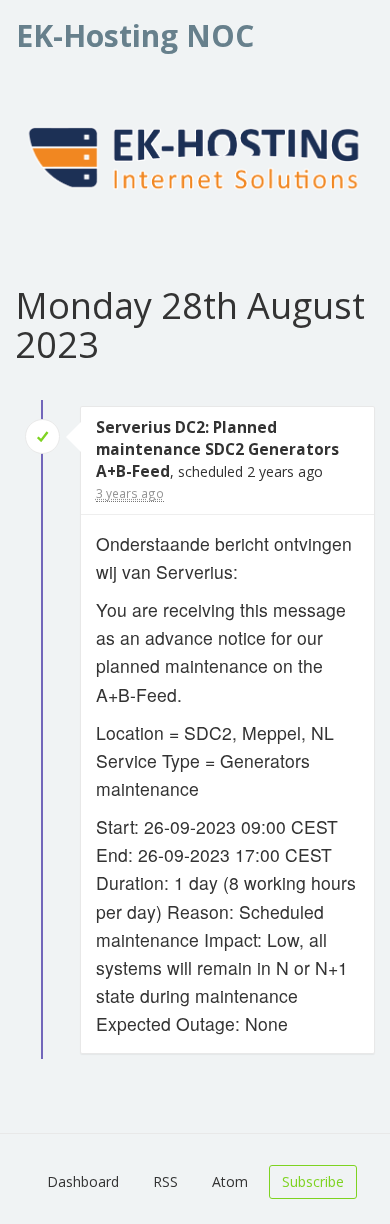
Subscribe (313, 1181)
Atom (230, 1181)
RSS (165, 1181)
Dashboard (83, 1181)
